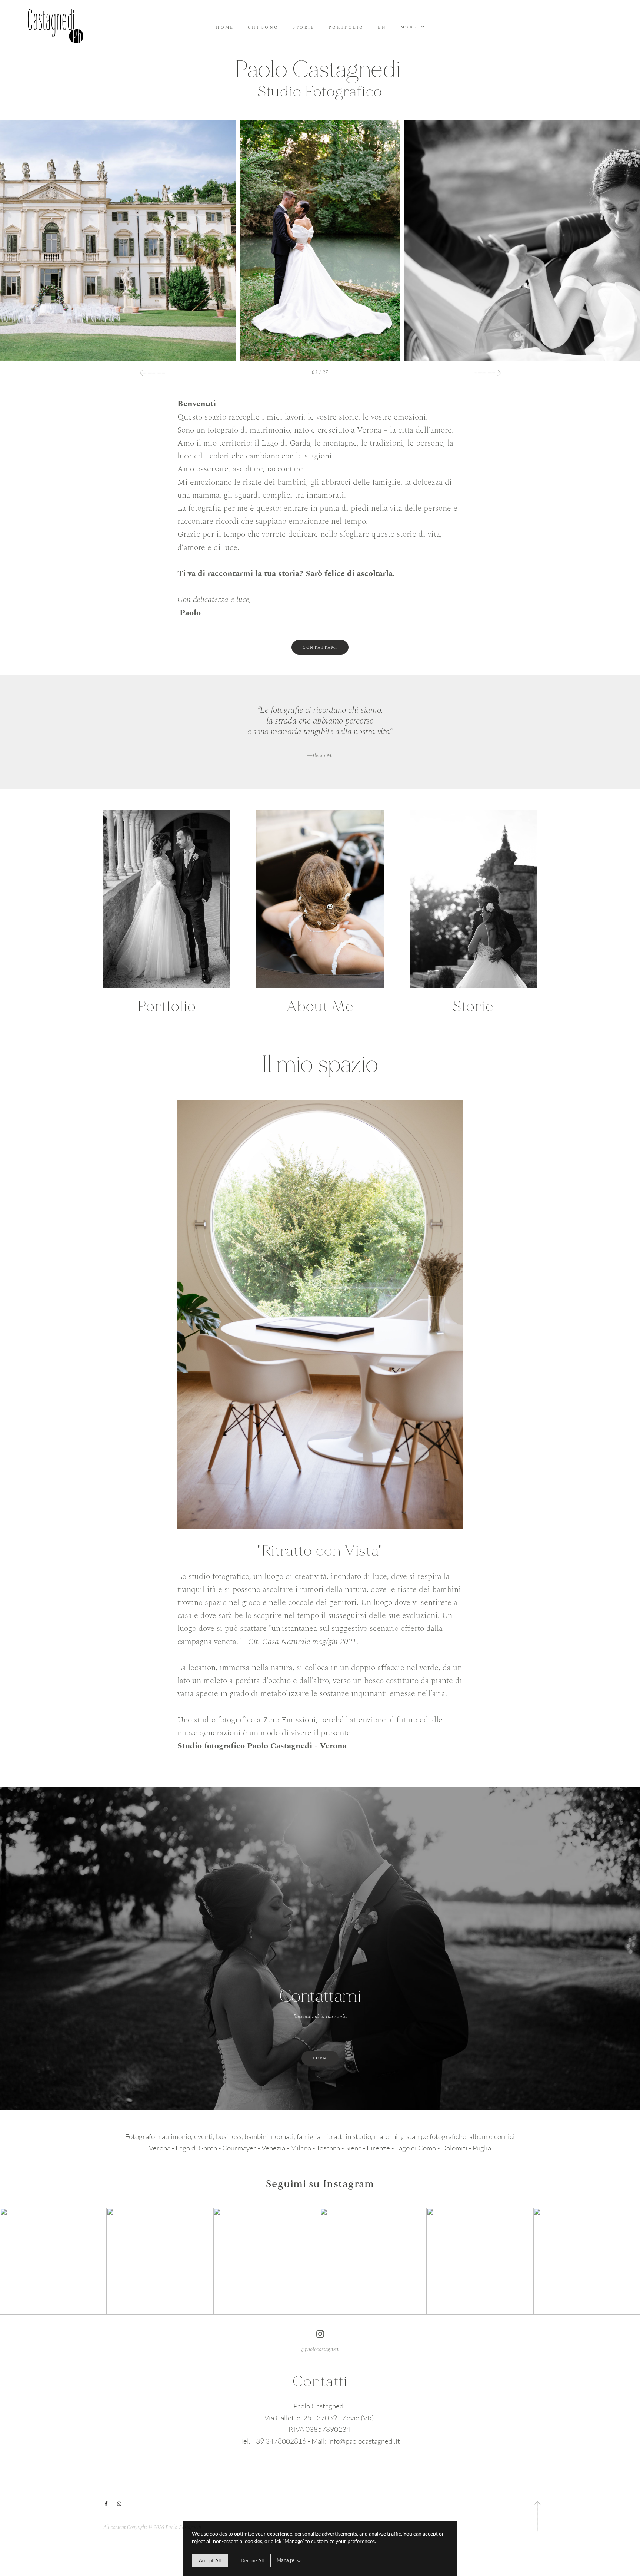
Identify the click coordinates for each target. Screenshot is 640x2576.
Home (225, 28)
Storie (304, 28)
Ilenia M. (320, 756)
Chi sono (263, 28)
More (410, 27)
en (382, 28)
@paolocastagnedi (320, 2350)
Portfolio (346, 28)
